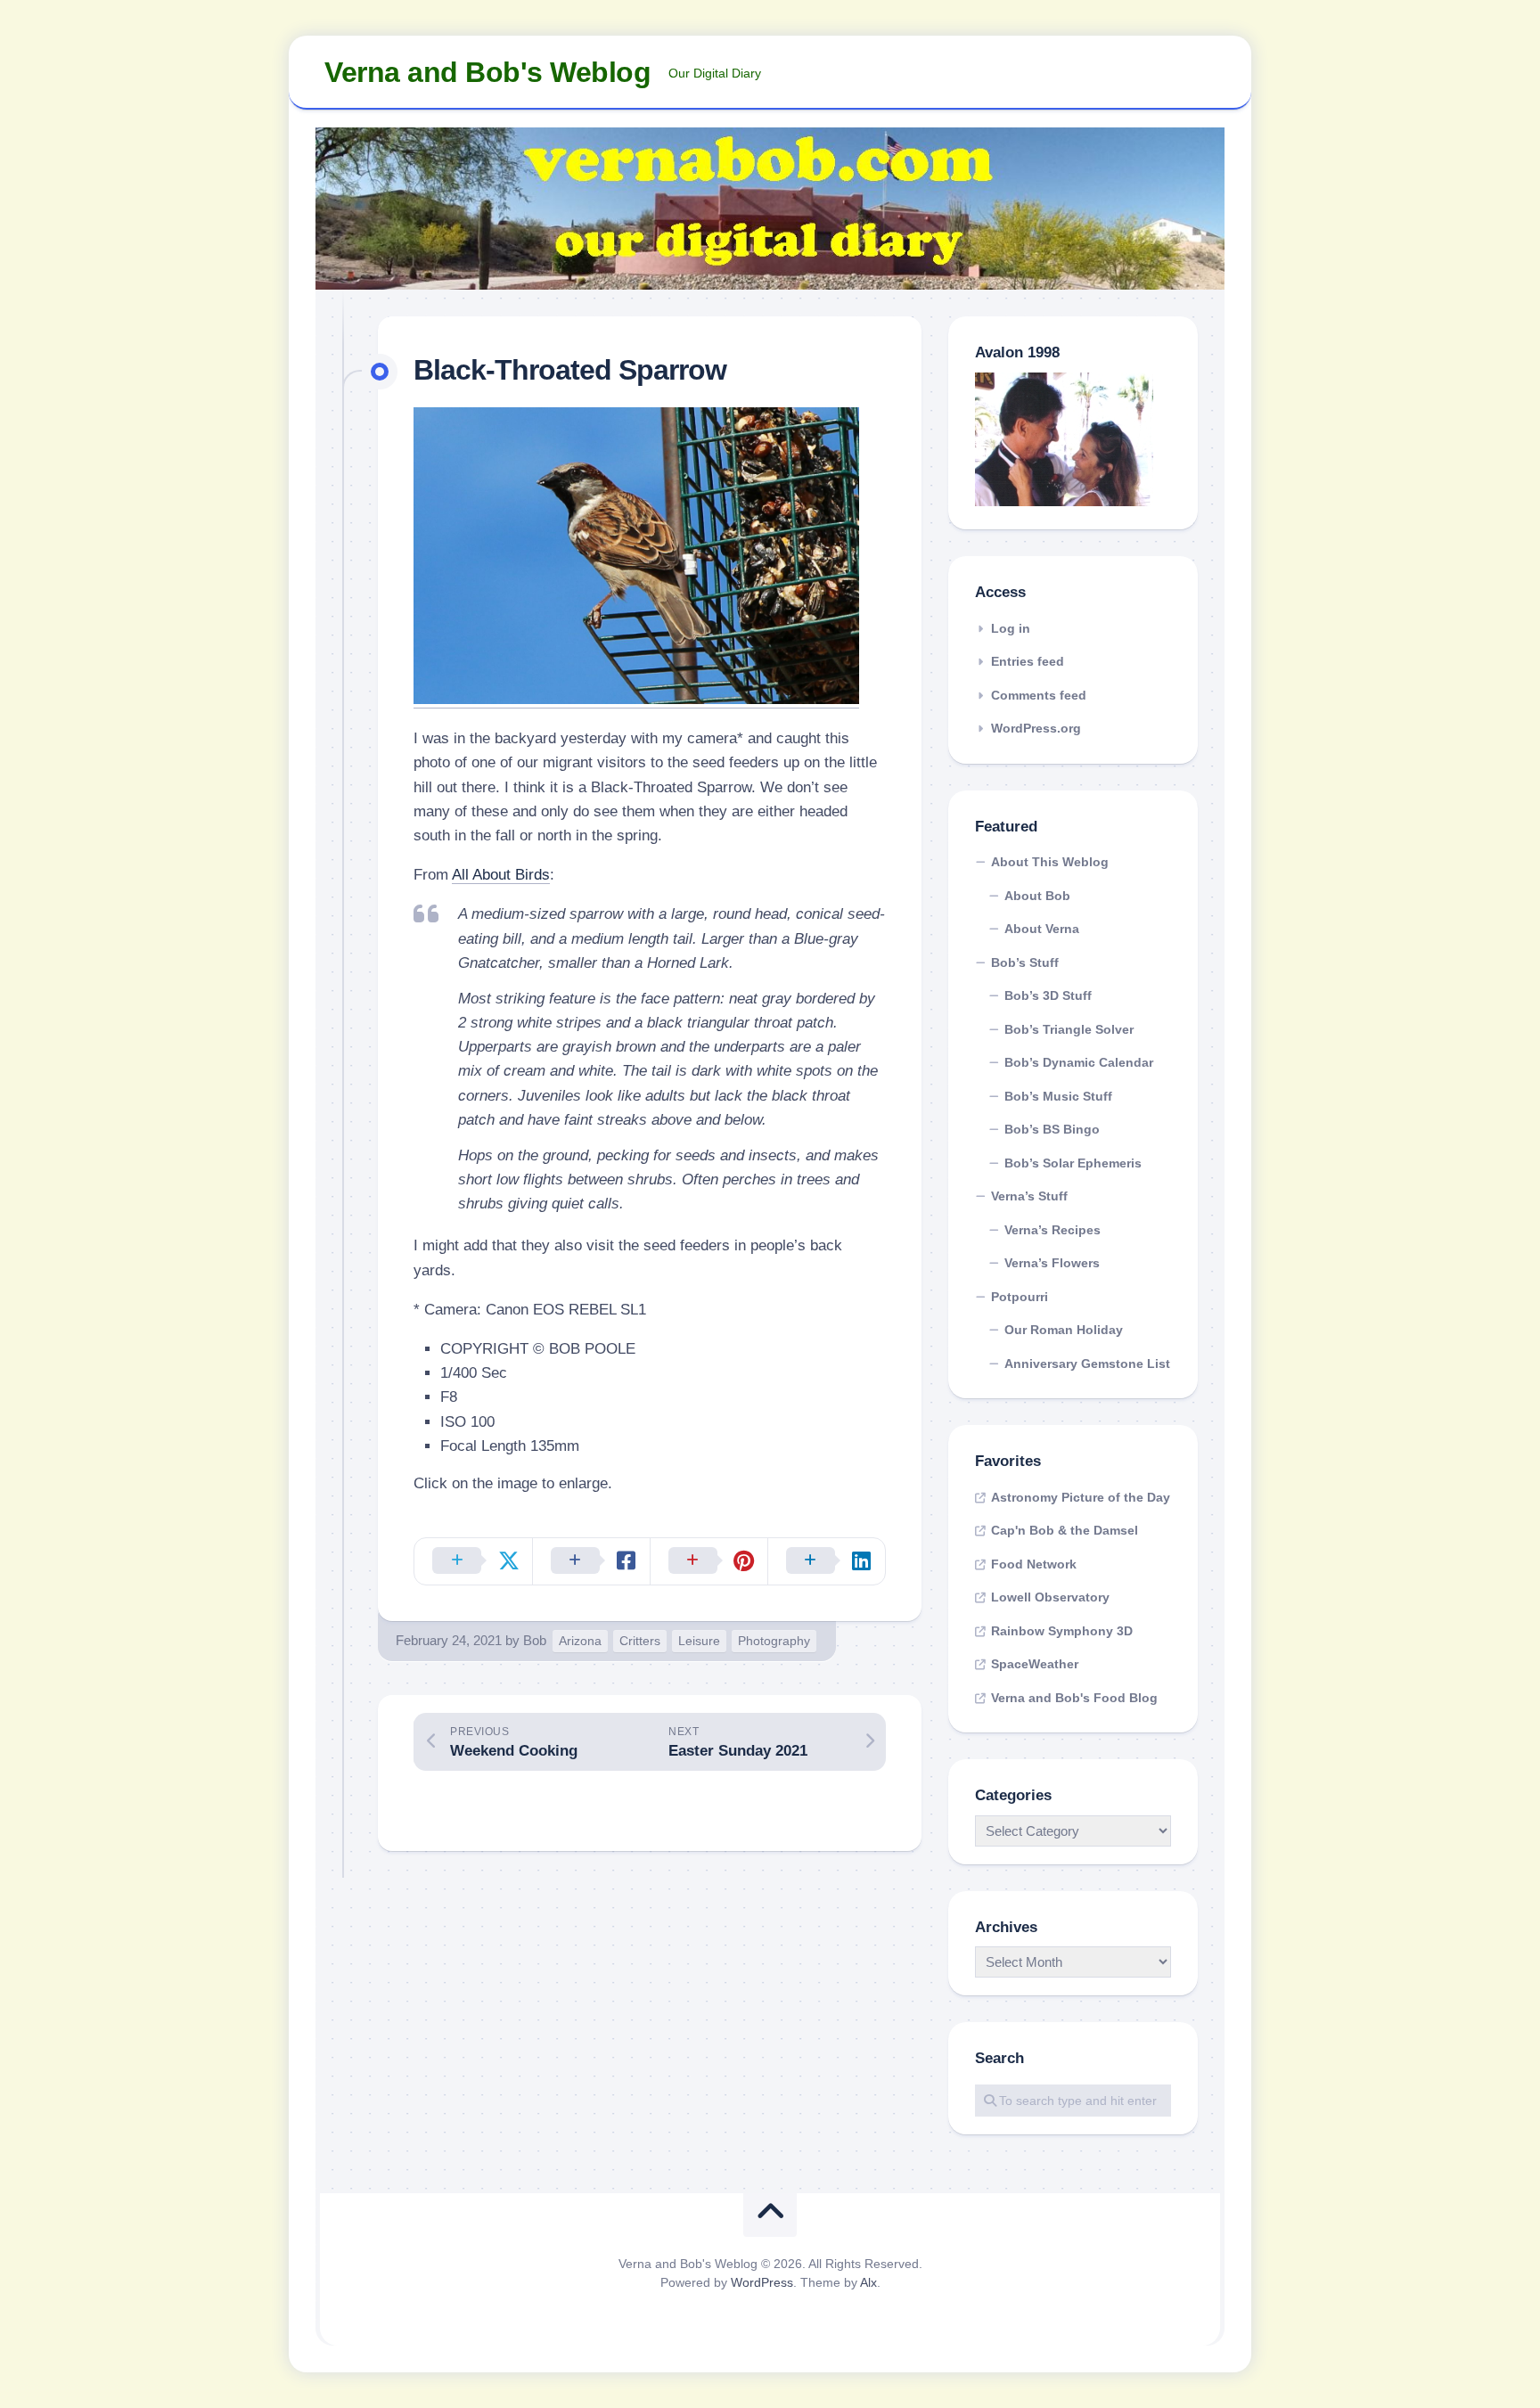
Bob (535, 1640)
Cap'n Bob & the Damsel (1065, 1530)
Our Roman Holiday (1064, 1330)
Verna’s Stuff (1029, 1196)
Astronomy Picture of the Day (1081, 1497)
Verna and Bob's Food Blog (1074, 1698)
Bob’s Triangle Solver (1069, 1029)
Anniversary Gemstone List (1087, 1364)
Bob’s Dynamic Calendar (1079, 1062)
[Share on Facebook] (591, 1561)
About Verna (1042, 929)
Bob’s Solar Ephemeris (1073, 1163)
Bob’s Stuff (1025, 962)
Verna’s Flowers (1052, 1263)
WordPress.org (1036, 728)
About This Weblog (1050, 862)
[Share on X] (473, 1561)
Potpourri (1020, 1297)
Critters (640, 1641)
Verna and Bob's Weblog (487, 72)
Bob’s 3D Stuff (1048, 995)
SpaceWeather (1035, 1664)
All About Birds (501, 875)
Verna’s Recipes (1053, 1230)
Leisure (699, 1641)
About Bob (1037, 896)
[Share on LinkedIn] (826, 1561)
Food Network (1034, 1564)
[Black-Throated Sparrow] (636, 699)
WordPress (762, 2282)
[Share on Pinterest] (709, 1561)
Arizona (580, 1641)
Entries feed (1028, 661)
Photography (774, 1641)
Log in (1011, 628)
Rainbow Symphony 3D (1062, 1631)
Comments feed (1039, 695)
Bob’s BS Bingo (1052, 1129)
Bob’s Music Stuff (1058, 1096)
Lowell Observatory (1050, 1597)
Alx (868, 2282)
